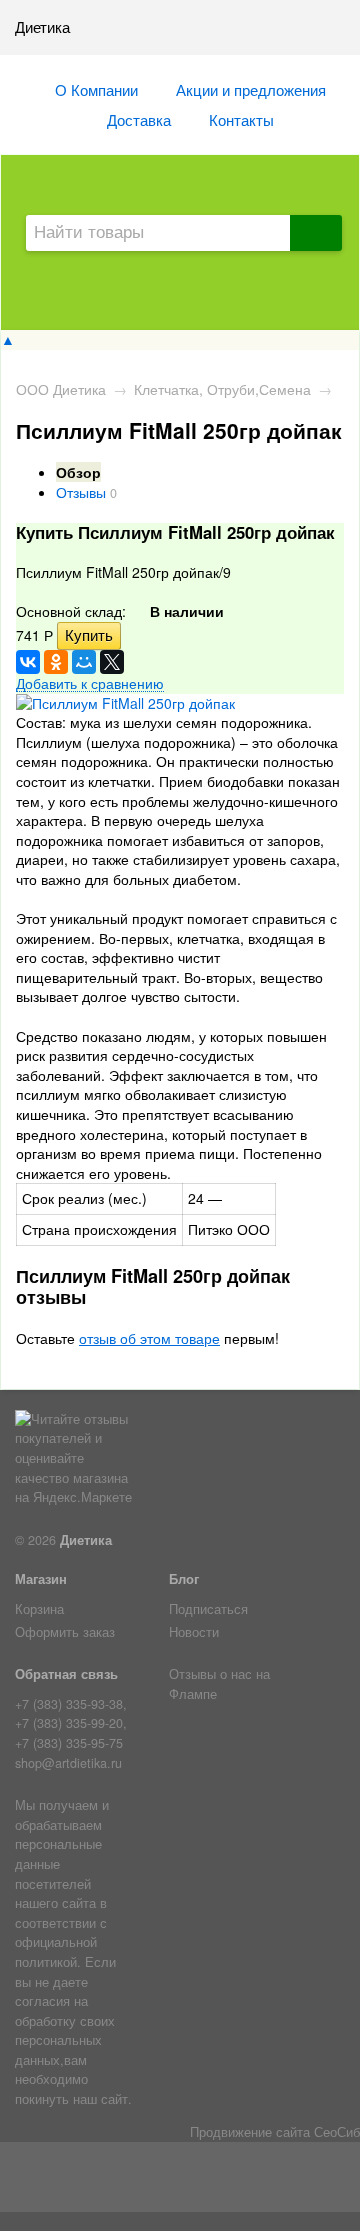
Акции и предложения (251, 89)
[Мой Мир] (84, 662)
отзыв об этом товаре (149, 1338)
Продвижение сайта (250, 2132)
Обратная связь (66, 1674)
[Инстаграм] (180, 2181)
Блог (184, 1579)
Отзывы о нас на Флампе (219, 1684)
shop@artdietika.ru (68, 1763)
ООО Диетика (61, 389)
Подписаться (208, 1609)
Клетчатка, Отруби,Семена (222, 389)
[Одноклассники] (56, 662)
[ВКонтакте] (28, 662)
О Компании (96, 89)
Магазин (41, 1579)
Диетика (86, 1540)
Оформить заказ (65, 1632)
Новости (194, 1632)
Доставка (139, 119)
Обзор (78, 472)
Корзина (39, 1609)
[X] (112, 662)
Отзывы (81, 492)
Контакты (241, 119)
